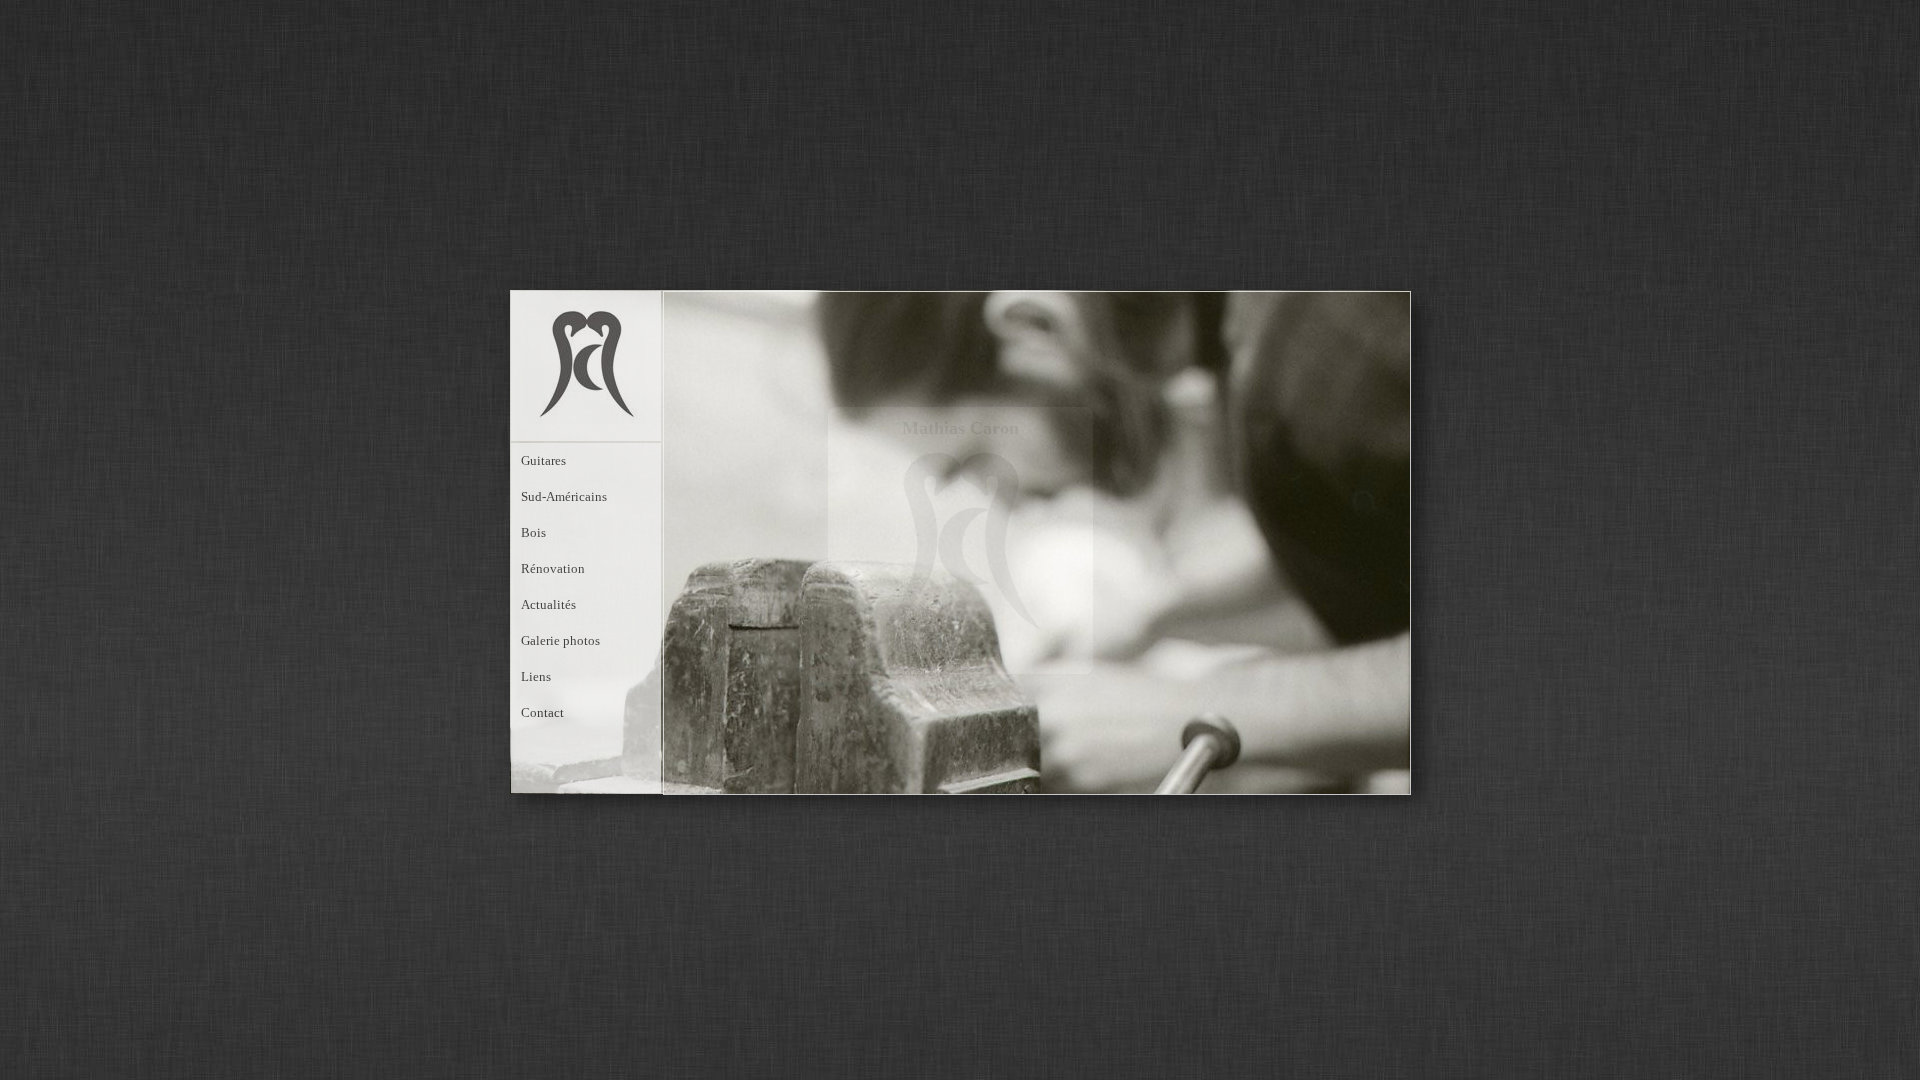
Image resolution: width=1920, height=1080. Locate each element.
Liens (536, 676)
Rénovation (553, 568)
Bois (533, 532)
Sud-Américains (564, 496)
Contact (542, 712)
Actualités (548, 604)
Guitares (543, 460)
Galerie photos (560, 640)
